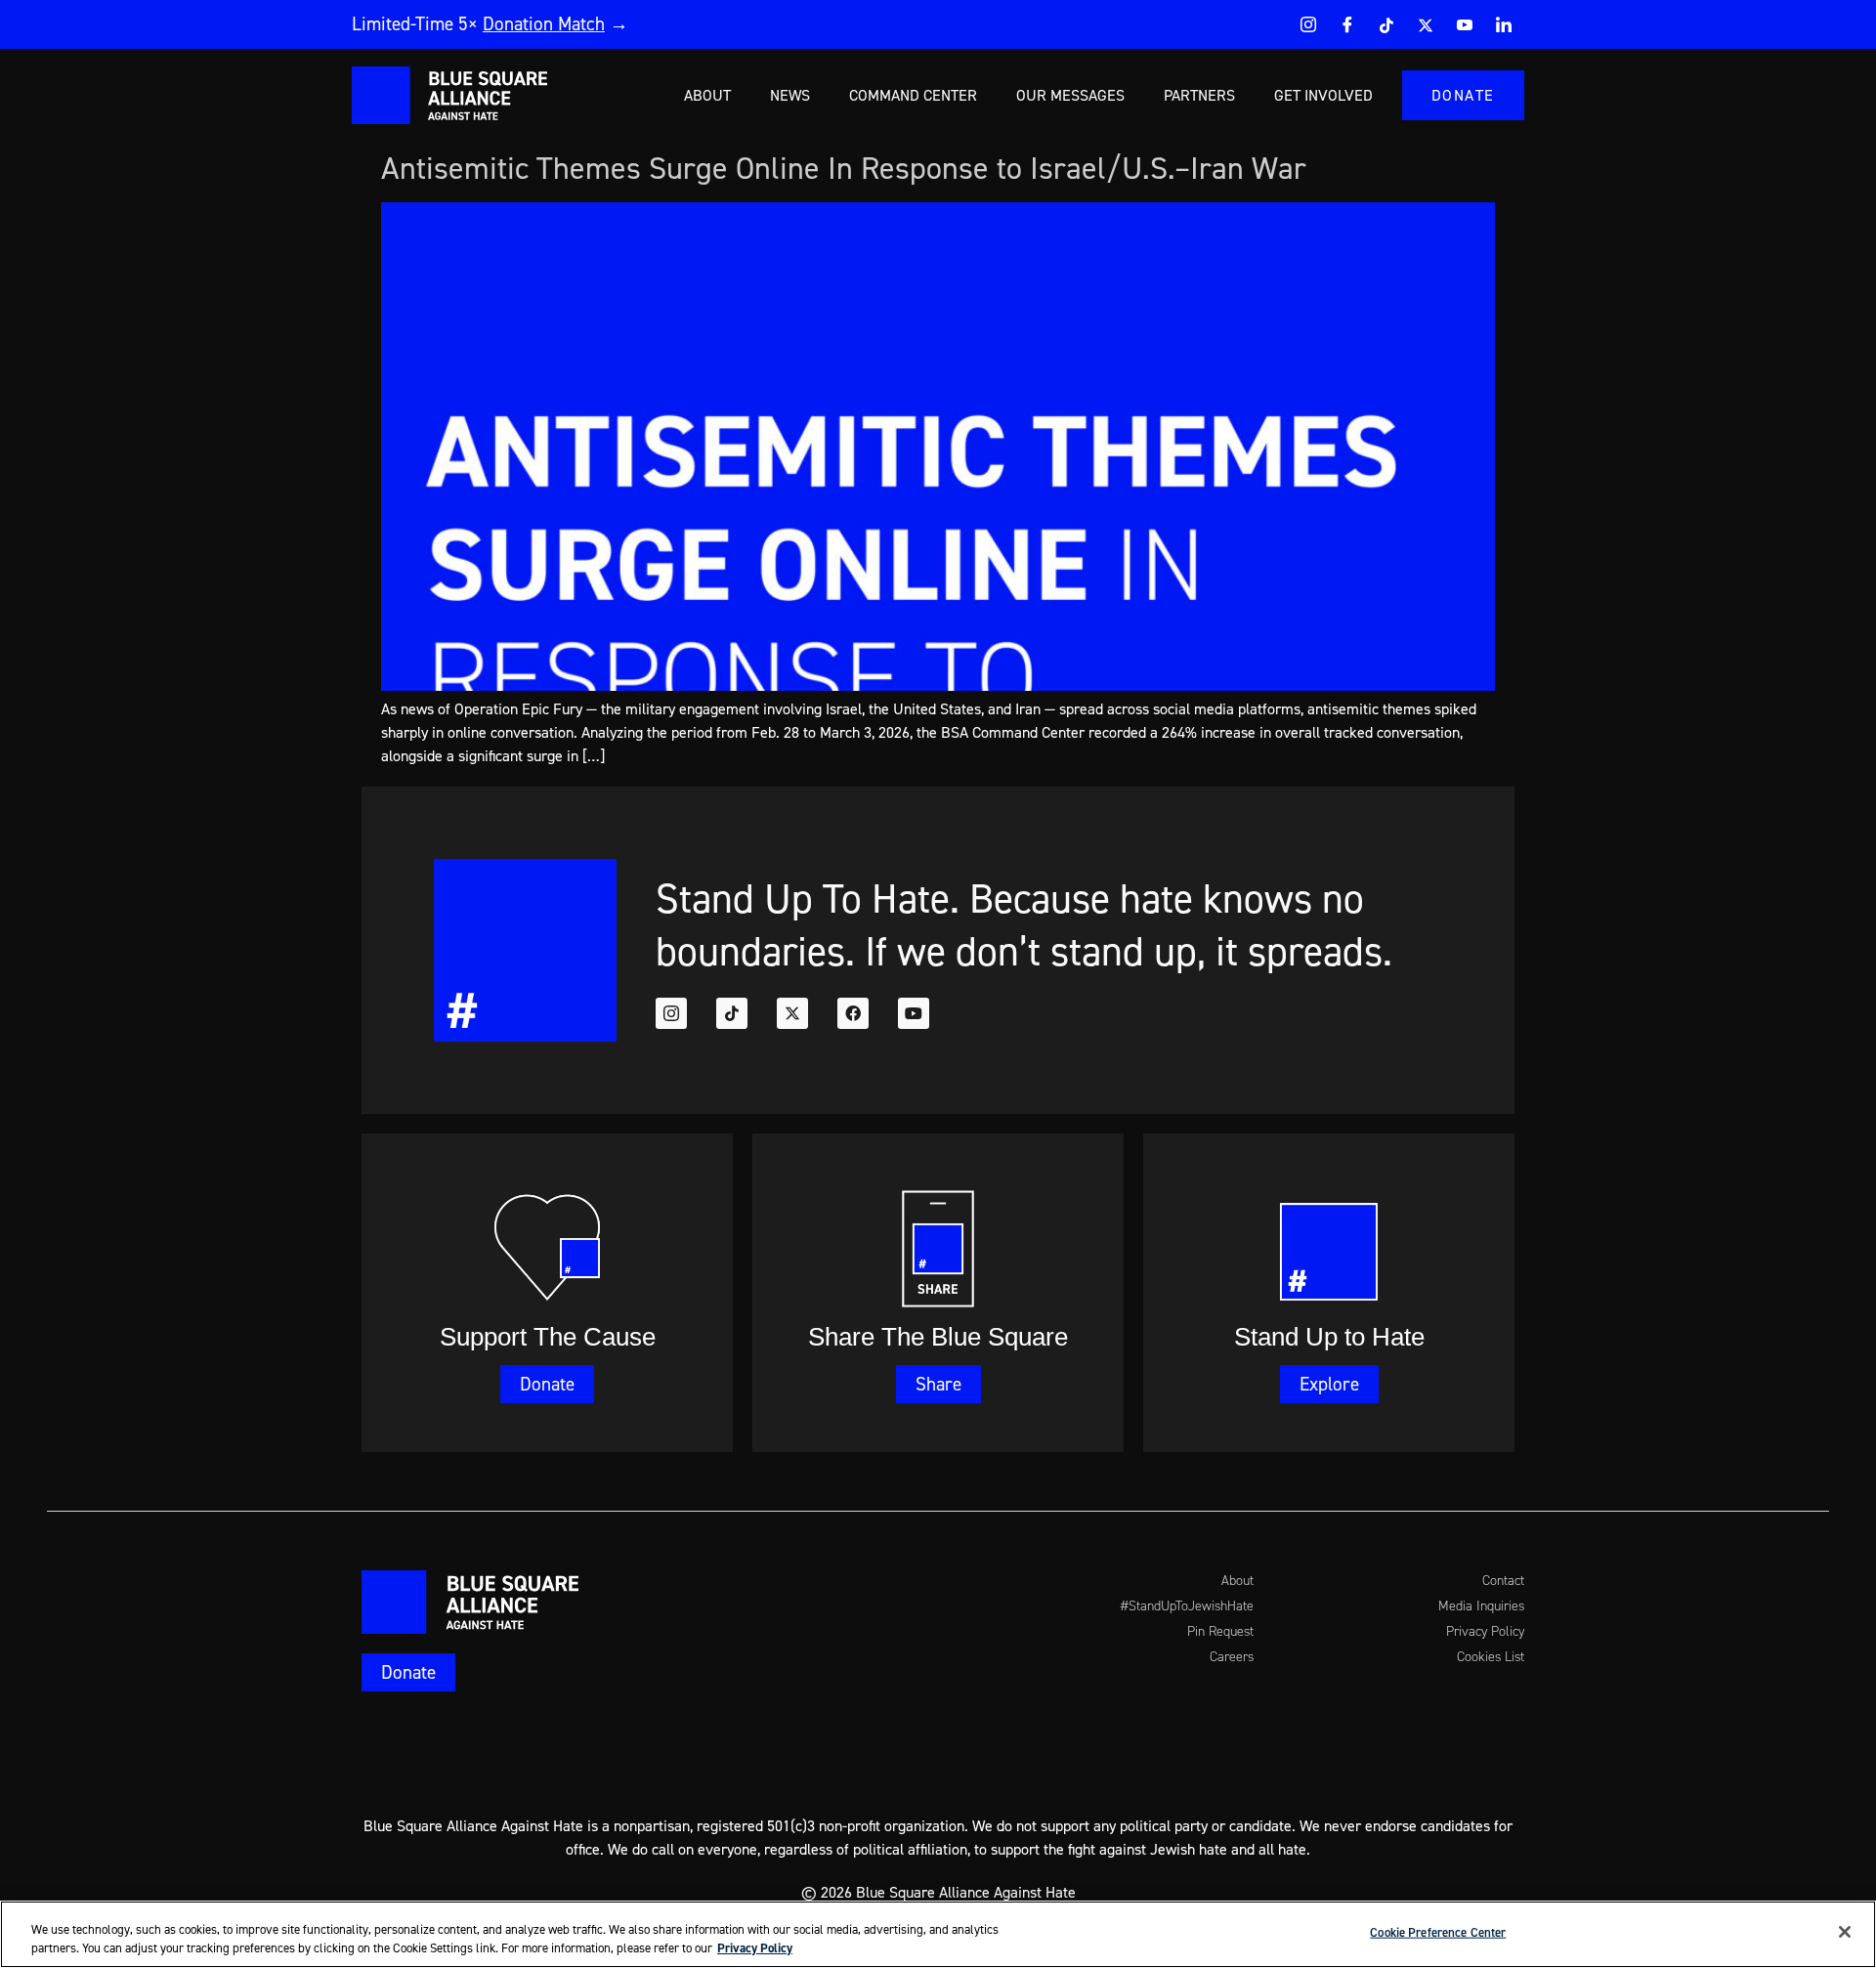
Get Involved (1323, 95)
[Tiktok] (732, 1013)
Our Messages (1070, 95)
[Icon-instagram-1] (671, 1013)
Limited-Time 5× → (490, 23)
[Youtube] (1465, 24)
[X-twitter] (792, 1013)
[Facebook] (1347, 24)
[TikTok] (1386, 24)
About (707, 95)
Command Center (913, 95)
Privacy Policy (755, 1948)
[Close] (1845, 1932)
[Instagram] (1308, 24)
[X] (1426, 24)
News (790, 95)
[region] (938, 1934)
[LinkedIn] (1504, 24)
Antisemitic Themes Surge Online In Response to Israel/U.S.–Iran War (848, 168)
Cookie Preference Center (1438, 1932)
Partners (1199, 95)
